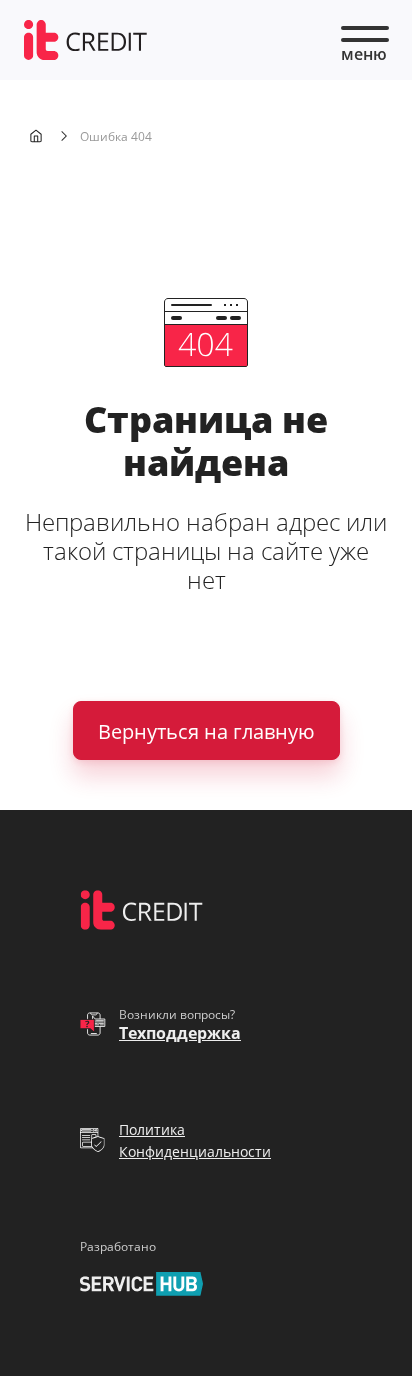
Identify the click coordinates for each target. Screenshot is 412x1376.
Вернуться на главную (206, 731)
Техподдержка (180, 1033)
